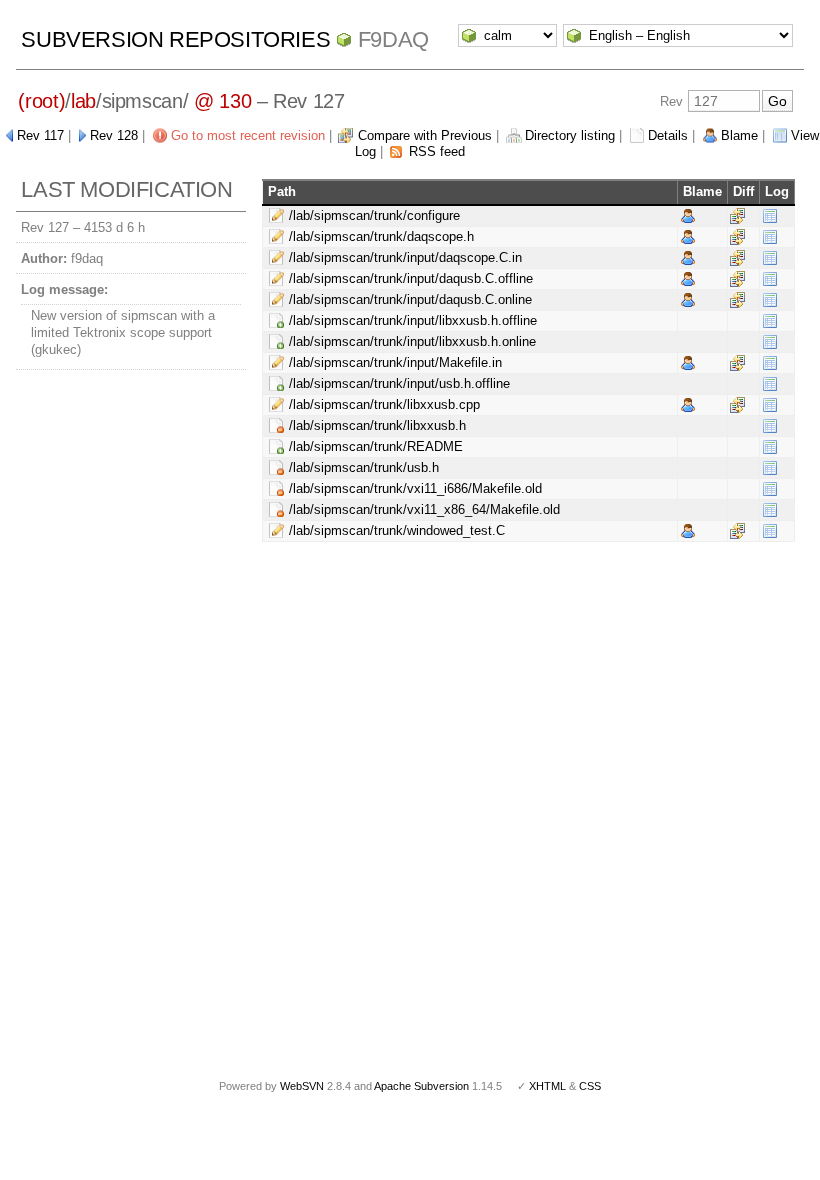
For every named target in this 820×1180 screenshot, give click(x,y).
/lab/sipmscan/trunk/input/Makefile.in (395, 362)
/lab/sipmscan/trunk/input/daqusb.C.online (410, 299)
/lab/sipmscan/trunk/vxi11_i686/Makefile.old (415, 488)
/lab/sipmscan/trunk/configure (374, 215)
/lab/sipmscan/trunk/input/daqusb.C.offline (411, 278)
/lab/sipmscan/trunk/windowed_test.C (397, 530)
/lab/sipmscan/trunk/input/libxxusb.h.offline (413, 320)
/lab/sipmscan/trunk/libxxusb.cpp (384, 404)
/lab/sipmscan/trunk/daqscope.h (381, 236)
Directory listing (570, 135)
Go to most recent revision (248, 135)
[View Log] (770, 215)
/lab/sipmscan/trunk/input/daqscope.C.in (405, 257)
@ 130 (222, 101)
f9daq (393, 39)
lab (83, 101)
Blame (739, 135)
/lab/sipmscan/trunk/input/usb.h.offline (399, 383)
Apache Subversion (421, 1086)
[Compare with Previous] (737, 215)
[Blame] (688, 215)
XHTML (547, 1086)
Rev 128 (114, 135)
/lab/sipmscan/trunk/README (376, 446)
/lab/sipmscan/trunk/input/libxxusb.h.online (412, 341)
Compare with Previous (425, 135)
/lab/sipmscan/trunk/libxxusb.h (377, 425)
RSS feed (437, 151)
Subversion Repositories (175, 39)
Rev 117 (40, 135)
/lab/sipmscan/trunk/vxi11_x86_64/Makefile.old (424, 509)
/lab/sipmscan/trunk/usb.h (364, 467)
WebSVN (302, 1086)
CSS (590, 1086)
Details (668, 135)
